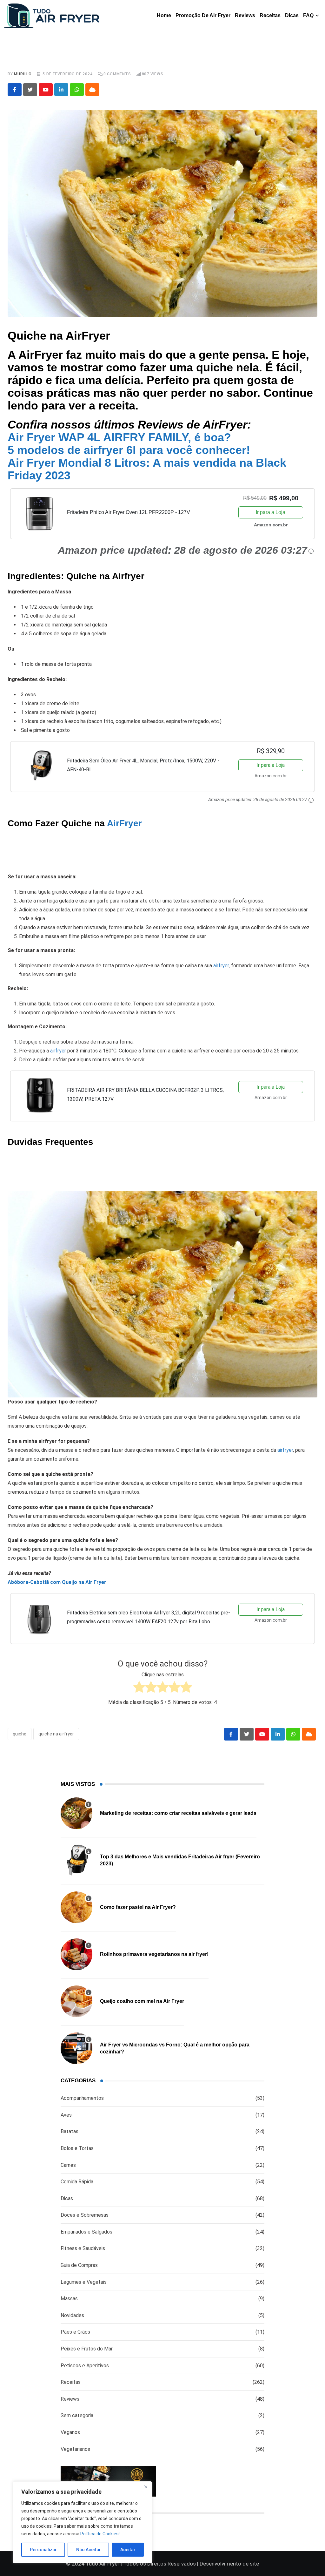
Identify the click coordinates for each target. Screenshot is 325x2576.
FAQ (308, 15)
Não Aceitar (89, 2550)
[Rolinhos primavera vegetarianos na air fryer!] (76, 1954)
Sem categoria (77, 2415)
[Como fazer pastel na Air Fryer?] (76, 1907)
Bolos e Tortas (77, 2148)
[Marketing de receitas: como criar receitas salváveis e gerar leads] (76, 1813)
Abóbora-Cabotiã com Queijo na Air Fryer (57, 1582)
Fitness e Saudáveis (83, 2248)
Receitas (270, 15)
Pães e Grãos (75, 2332)
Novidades (72, 2315)
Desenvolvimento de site (229, 2564)
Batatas (70, 2131)
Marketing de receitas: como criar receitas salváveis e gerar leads (178, 1813)
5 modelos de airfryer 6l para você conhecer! (129, 450)
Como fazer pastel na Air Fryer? (138, 1907)
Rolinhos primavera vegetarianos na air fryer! (154, 1954)
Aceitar (128, 2550)
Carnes (68, 2165)
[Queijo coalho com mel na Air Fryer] (76, 2001)
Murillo (23, 74)
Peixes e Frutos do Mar (87, 2349)
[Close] (146, 2487)
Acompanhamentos (82, 2098)
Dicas (292, 15)
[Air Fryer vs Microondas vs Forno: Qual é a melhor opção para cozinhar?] (76, 2048)
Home (164, 15)
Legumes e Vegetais (84, 2282)
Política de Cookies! (100, 2534)
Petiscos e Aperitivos (85, 2366)
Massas (69, 2299)
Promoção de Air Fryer (203, 15)
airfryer (221, 966)
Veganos (70, 2432)
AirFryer (124, 823)
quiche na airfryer (56, 1734)
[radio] (139, 1688)
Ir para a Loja (271, 512)
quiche (20, 1734)
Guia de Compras (79, 2265)
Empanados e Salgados (86, 2232)
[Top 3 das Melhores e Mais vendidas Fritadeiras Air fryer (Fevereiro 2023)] (76, 1860)
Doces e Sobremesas (85, 2215)
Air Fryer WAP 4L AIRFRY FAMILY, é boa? (119, 437)
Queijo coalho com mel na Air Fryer (142, 2001)
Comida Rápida (77, 2182)
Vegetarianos (75, 2449)
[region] (83, 2522)
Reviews (245, 15)
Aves (66, 2115)
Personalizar (43, 2550)
